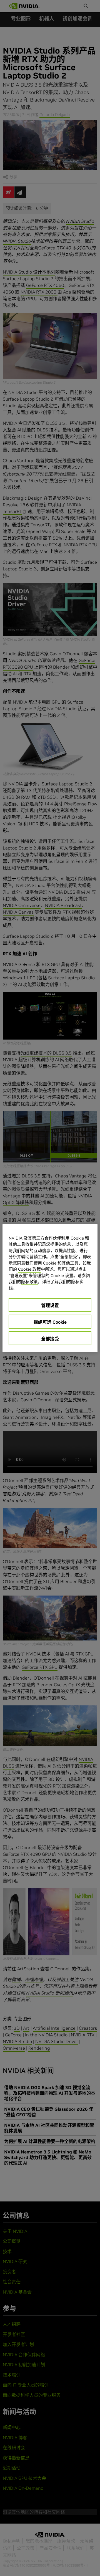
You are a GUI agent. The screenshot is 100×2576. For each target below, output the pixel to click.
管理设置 (50, 1305)
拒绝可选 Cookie (50, 1322)
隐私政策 (29, 1282)
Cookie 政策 (29, 1269)
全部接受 (50, 1339)
